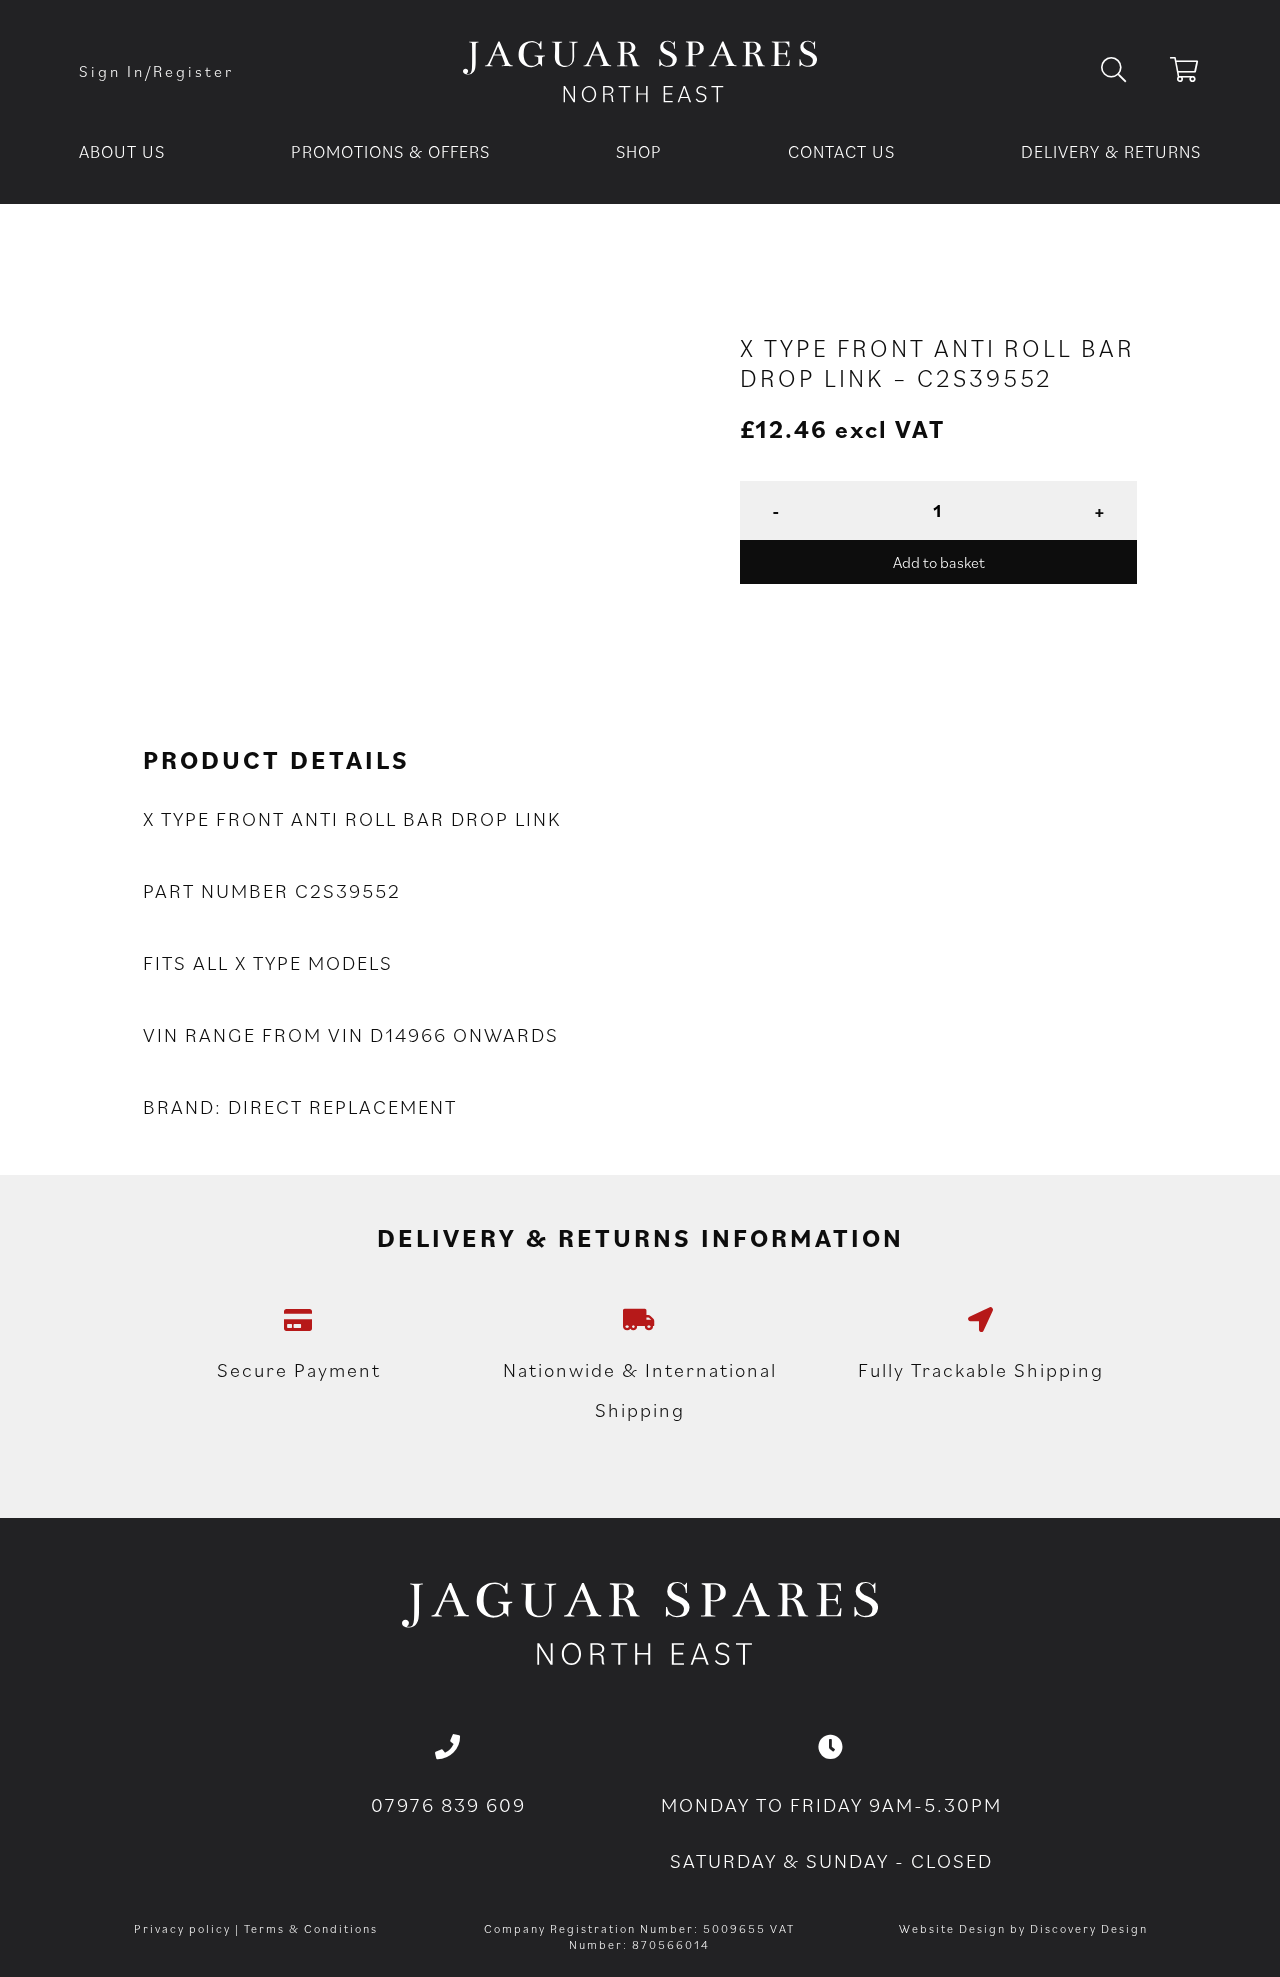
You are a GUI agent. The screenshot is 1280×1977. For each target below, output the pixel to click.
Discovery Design (1089, 1928)
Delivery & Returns (1111, 151)
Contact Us (841, 151)
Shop (639, 151)
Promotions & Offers (390, 151)
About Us (122, 151)
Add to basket (939, 562)
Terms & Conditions (311, 1928)
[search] (1129, 71)
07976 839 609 (448, 1805)
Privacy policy (182, 1928)
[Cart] (1185, 73)
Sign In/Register (156, 71)
